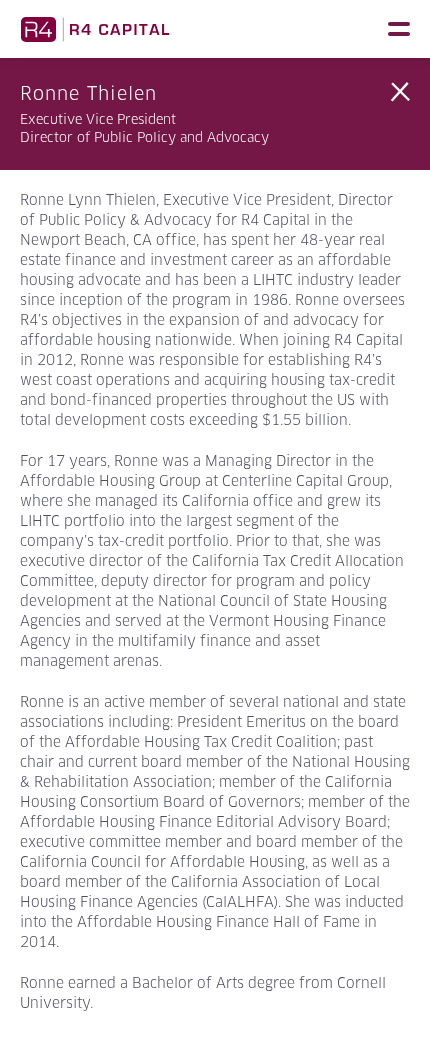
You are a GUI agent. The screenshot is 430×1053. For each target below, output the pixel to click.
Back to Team (400, 92)
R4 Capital (95, 29)
